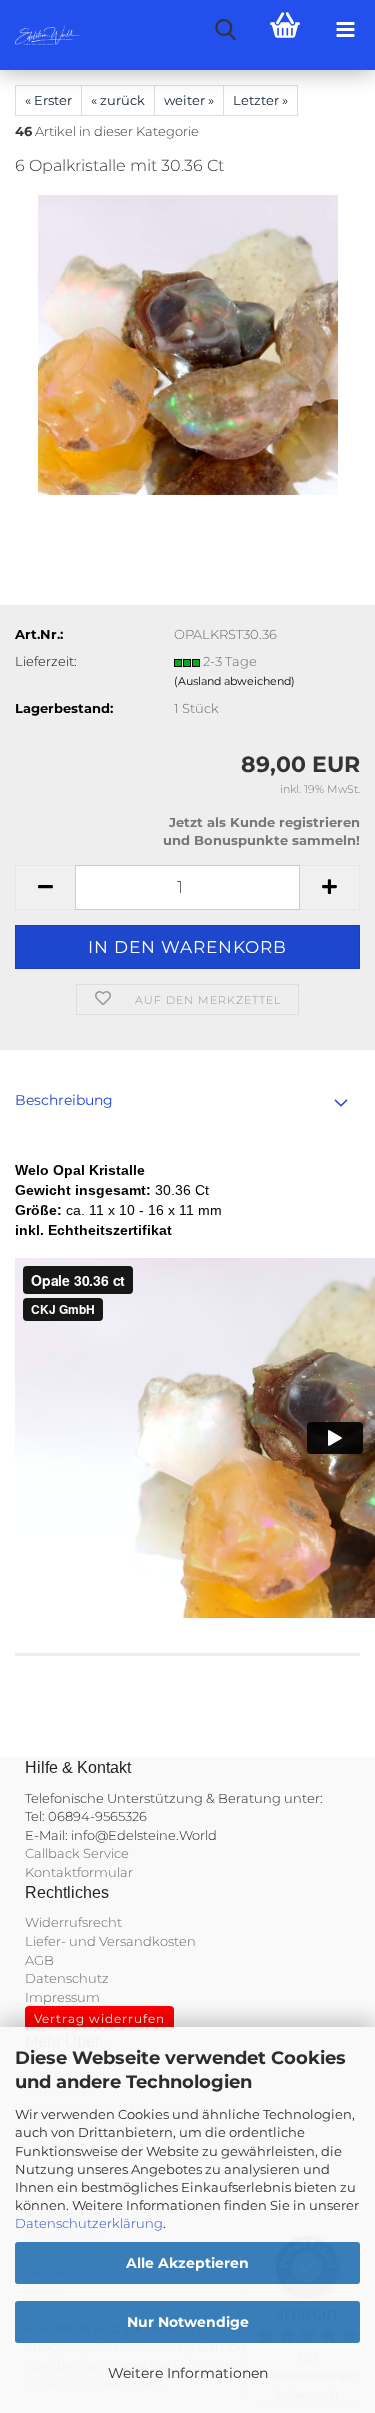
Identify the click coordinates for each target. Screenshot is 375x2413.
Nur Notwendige (188, 2322)
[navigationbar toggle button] (345, 30)
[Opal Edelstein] (188, 344)
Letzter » (260, 100)
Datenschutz (67, 1978)
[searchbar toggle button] (225, 30)
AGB (39, 1960)
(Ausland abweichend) (234, 681)
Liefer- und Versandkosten (110, 1941)
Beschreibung (64, 1100)
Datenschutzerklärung (89, 2223)
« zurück (118, 100)
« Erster (48, 100)
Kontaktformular (79, 1872)
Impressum (62, 1997)
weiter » (189, 100)
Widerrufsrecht (73, 1922)
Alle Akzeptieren (187, 2263)
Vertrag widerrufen (99, 2018)
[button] (45, 887)
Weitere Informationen (188, 2373)
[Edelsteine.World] (40, 35)
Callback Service (77, 1853)
